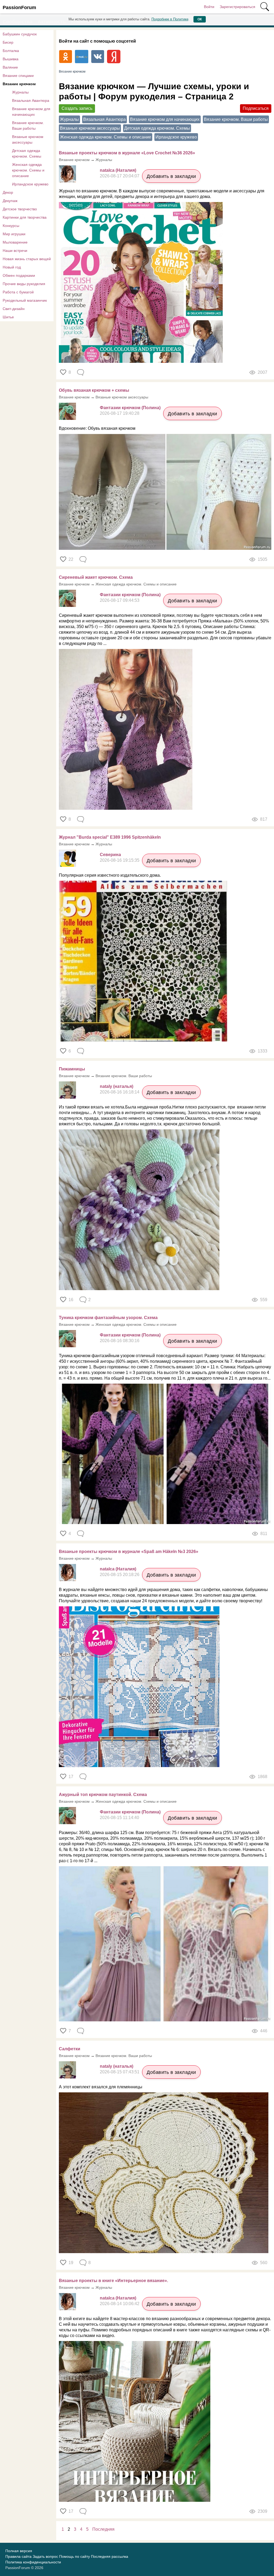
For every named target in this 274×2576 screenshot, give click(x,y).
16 (71, 1300)
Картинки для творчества (25, 217)
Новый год (12, 267)
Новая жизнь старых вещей (27, 259)
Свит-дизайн (14, 309)
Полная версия (19, 2551)
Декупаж (10, 201)
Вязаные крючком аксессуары (28, 139)
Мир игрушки (14, 234)
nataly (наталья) (117, 1086)
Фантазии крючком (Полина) (130, 408)
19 (71, 2263)
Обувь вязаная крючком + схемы (94, 390)
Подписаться (256, 108)
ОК (200, 19)
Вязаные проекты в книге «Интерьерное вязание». (113, 2281)
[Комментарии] (81, 372)
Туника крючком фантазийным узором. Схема (108, 1318)
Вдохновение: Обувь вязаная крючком (97, 428)
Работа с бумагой (18, 292)
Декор (8, 192)
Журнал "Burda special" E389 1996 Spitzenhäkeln (110, 837)
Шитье (8, 317)
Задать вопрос (45, 2556)
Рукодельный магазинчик (25, 300)
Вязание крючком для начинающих (31, 112)
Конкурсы (11, 226)
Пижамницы (72, 1069)
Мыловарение (15, 242)
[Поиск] (265, 7)
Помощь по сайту (75, 2556)
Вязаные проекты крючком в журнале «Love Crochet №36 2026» (127, 153)
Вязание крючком (19, 84)
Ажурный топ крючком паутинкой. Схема (103, 1795)
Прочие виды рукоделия (24, 284)
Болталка (11, 51)
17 (71, 1777)
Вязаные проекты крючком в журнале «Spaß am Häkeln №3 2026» (129, 1552)
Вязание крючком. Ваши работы (28, 126)
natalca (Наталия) (118, 170)
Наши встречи (15, 251)
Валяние (10, 67)
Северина (110, 855)
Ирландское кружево (30, 184)
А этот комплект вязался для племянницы (101, 2087)
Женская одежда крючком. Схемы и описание (28, 170)
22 (71, 559)
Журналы (20, 92)
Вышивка (11, 59)
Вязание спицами (18, 76)
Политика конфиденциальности (33, 2562)
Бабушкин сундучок (20, 34)
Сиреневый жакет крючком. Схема (96, 577)
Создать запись (77, 108)
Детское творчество (20, 209)
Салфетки (70, 2049)
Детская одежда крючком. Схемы (27, 153)
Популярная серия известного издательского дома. (110, 875)
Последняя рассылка (110, 2556)
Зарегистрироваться (237, 7)
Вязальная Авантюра (31, 100)
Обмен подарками (19, 275)
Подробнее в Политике (170, 19)
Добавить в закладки (171, 176)
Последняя (103, 2529)
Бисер (8, 42)
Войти (209, 7)
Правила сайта (18, 2556)
